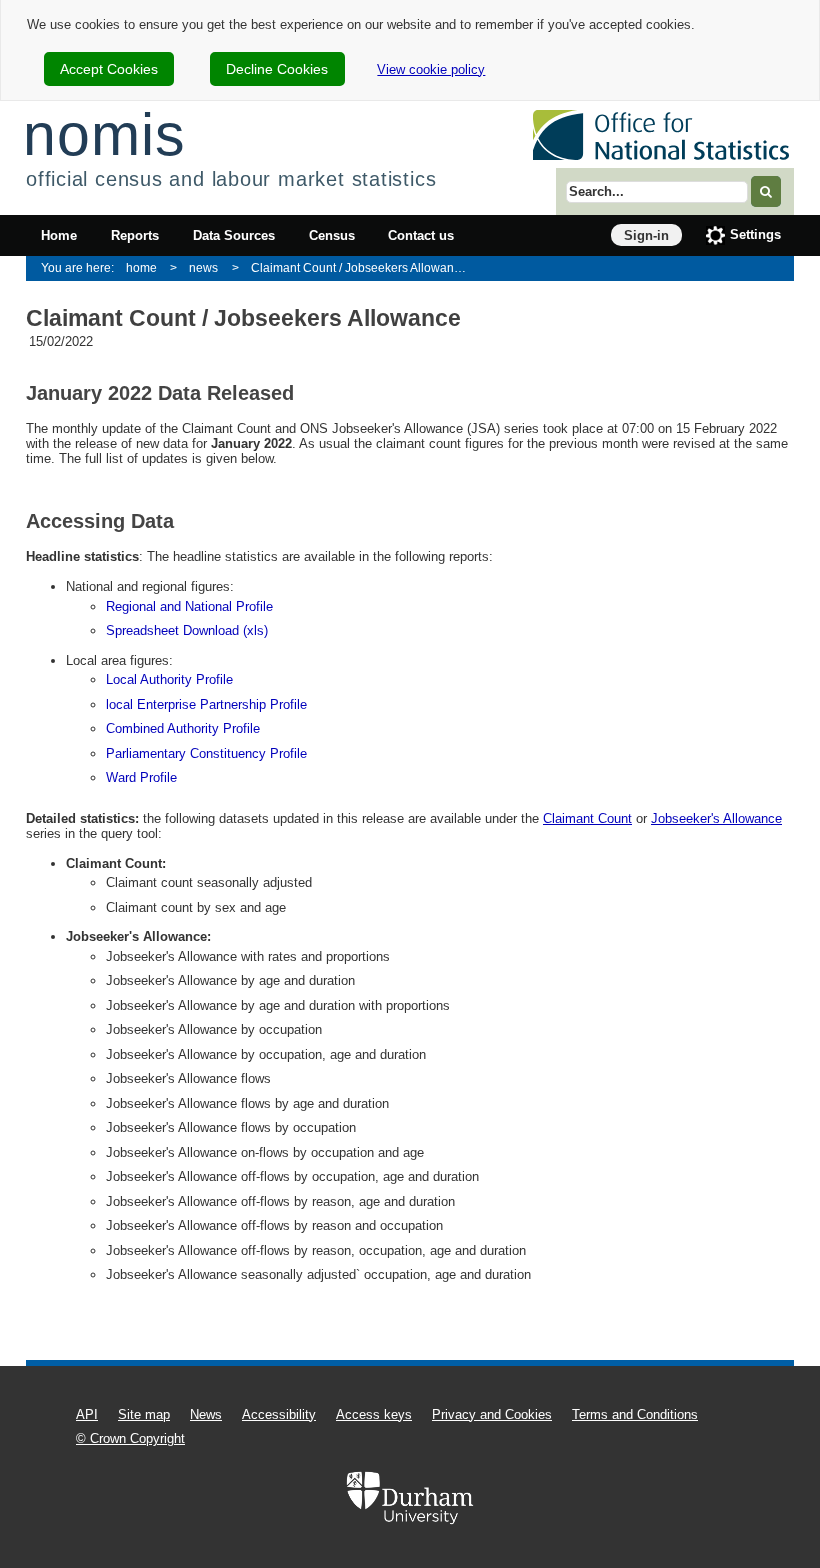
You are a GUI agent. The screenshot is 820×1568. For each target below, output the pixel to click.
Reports (135, 235)
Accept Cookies (109, 69)
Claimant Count (587, 818)
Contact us (421, 235)
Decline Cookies (277, 69)
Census (332, 235)
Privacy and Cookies (492, 1414)
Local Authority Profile (169, 679)
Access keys (374, 1414)
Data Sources (234, 235)
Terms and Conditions (635, 1414)
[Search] (766, 191)
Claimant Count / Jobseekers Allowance (359, 267)
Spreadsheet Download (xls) (187, 630)
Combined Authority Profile (183, 728)
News (206, 1414)
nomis (104, 134)
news (203, 267)
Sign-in (646, 235)
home (141, 267)
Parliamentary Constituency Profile (206, 753)
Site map (144, 1414)
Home (59, 235)
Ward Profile (141, 777)
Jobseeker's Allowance (716, 818)
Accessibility (279, 1414)
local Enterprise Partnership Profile (206, 704)
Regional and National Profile (189, 606)
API (87, 1414)
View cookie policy (431, 69)
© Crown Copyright (130, 1438)
